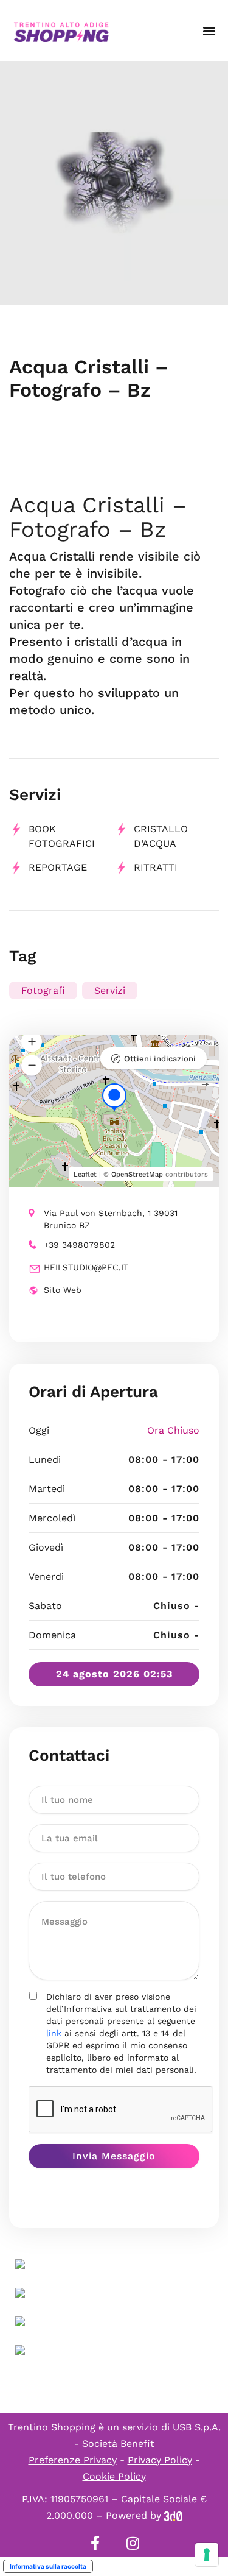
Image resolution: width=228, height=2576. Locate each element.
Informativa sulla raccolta (48, 2566)
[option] (114, 183)
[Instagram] (133, 2543)
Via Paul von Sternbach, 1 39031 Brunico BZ (111, 1219)
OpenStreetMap (137, 1174)
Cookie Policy (114, 2476)
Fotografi (43, 990)
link (54, 2033)
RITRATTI (156, 867)
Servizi (110, 990)
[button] (209, 31)
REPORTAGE (58, 867)
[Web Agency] (173, 2515)
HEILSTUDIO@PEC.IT (86, 1267)
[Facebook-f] (95, 2543)
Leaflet (85, 1174)
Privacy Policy (160, 2460)
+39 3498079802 (79, 1245)
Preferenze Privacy (73, 2460)
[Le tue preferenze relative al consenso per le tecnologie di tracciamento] (207, 2555)
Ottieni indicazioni (160, 1059)
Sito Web (63, 1290)
